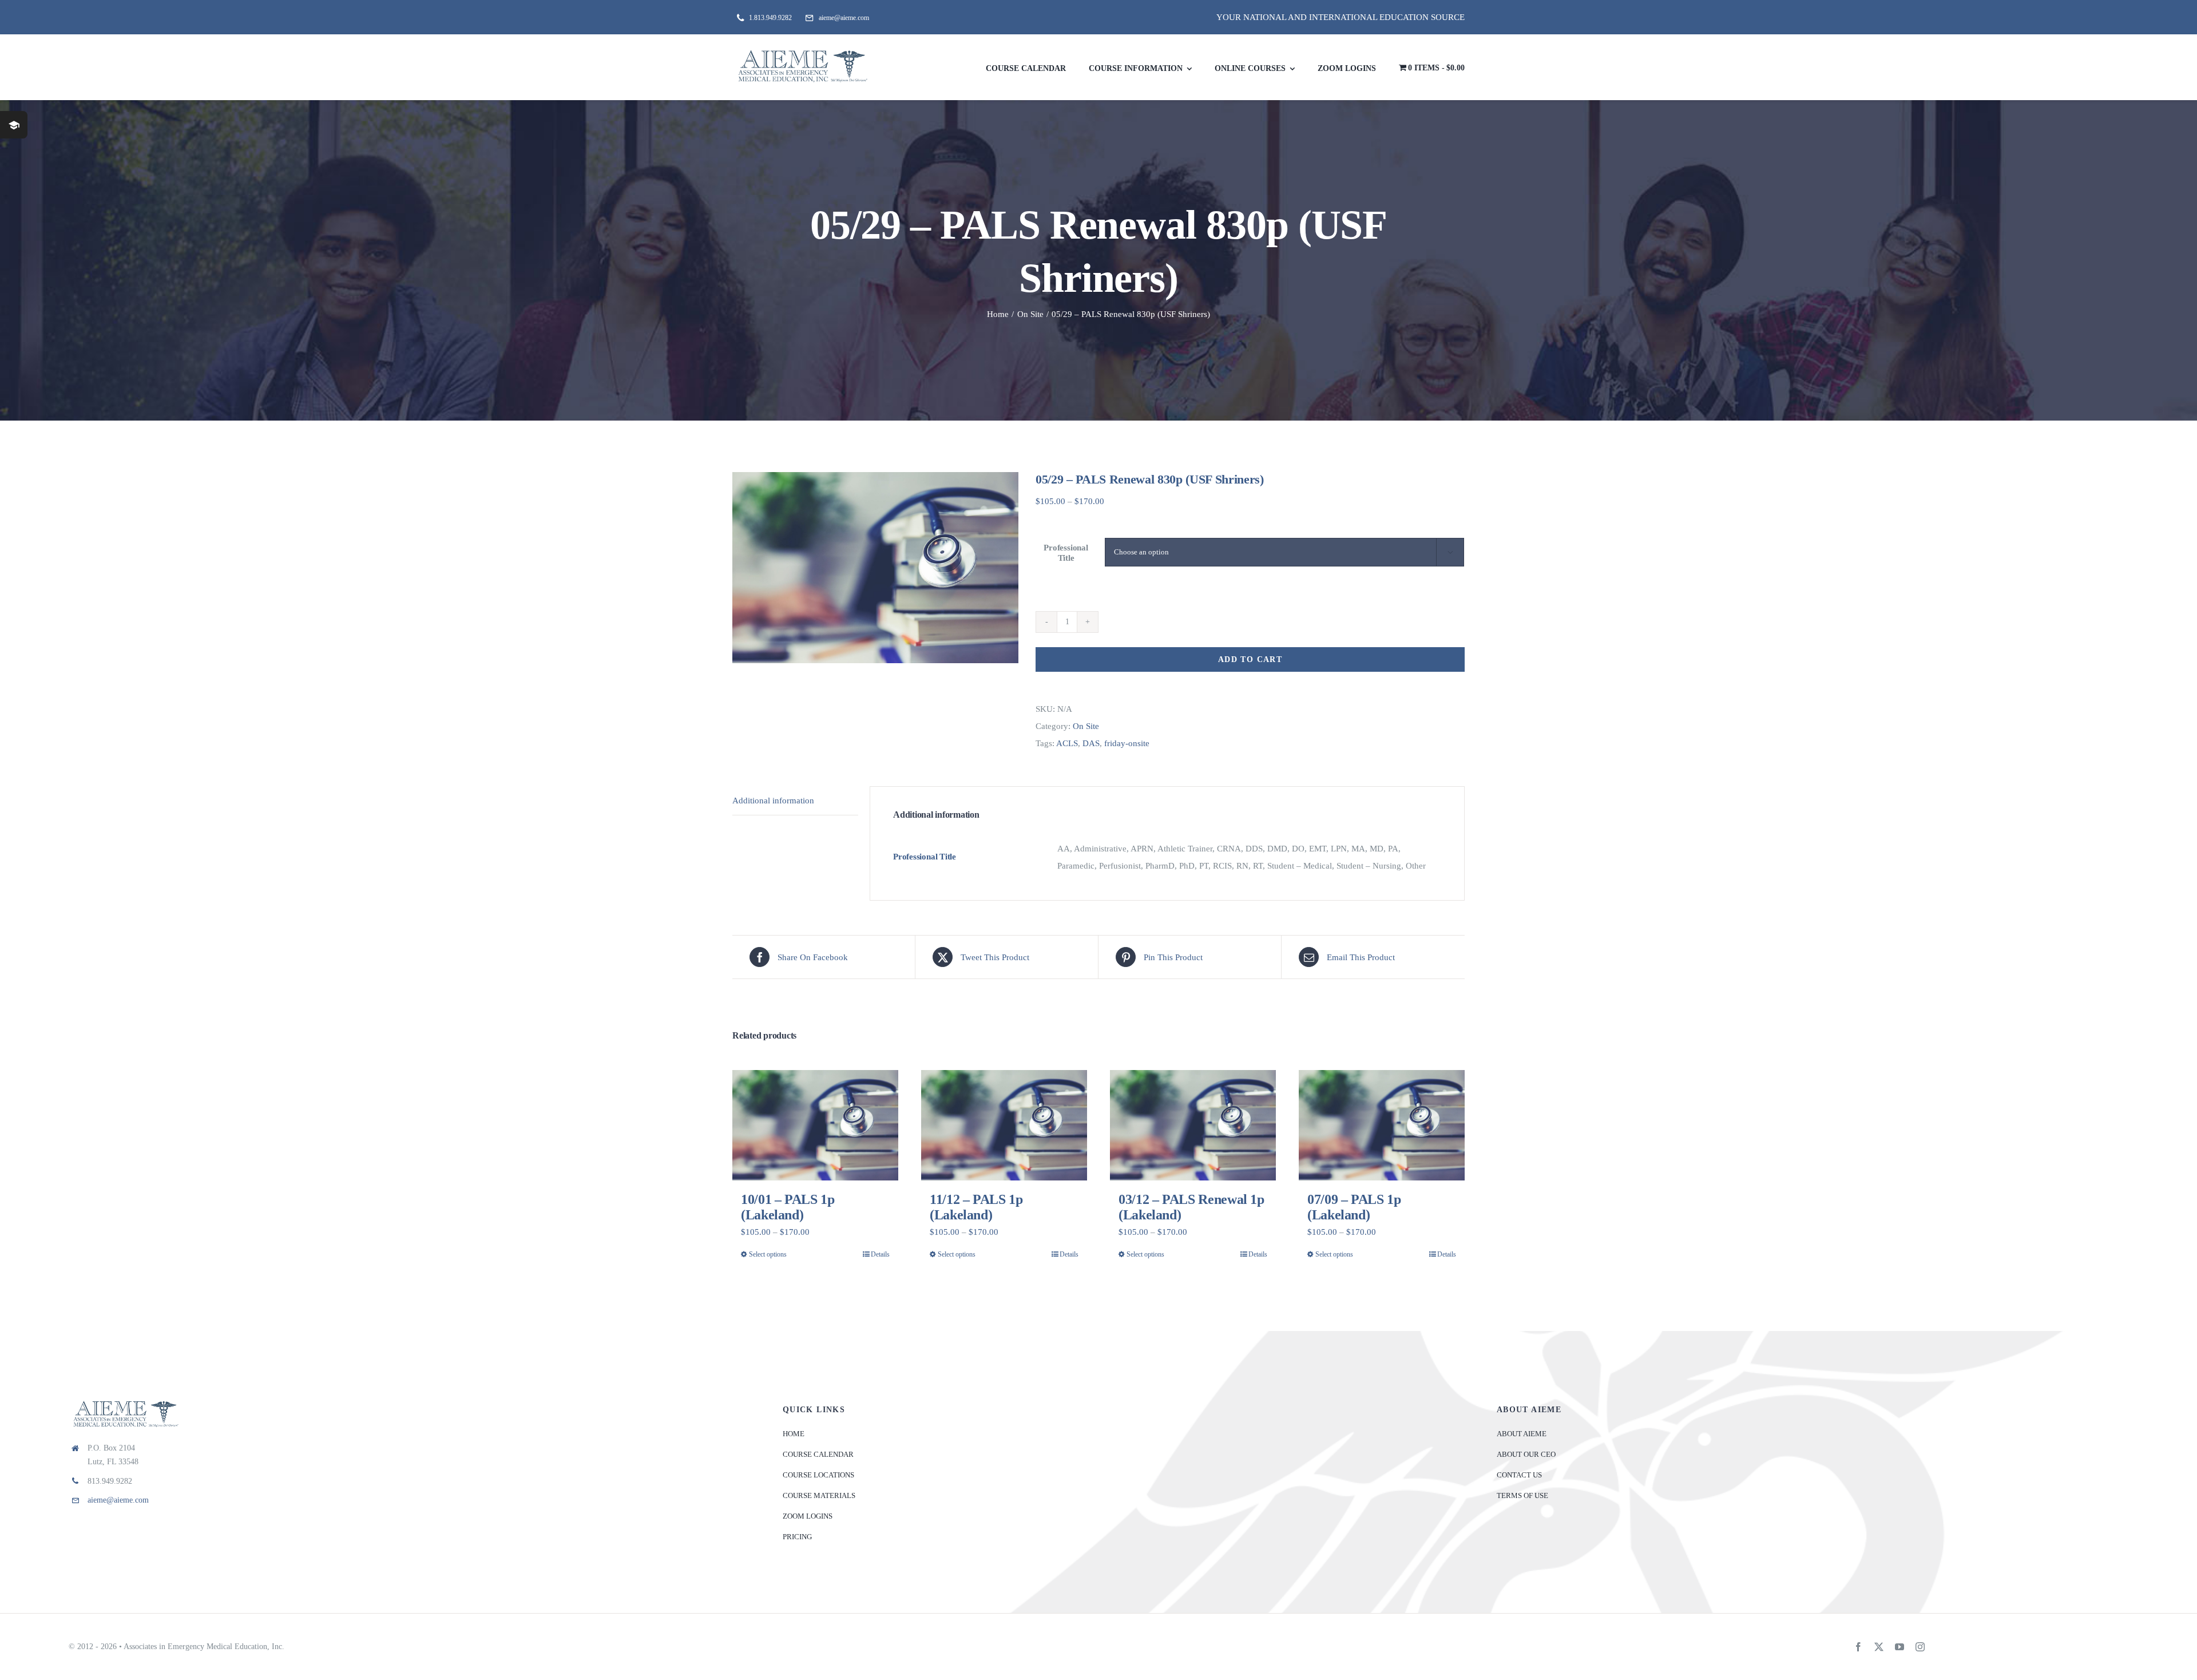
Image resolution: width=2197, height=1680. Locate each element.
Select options (768, 1254)
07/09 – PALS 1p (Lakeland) (1354, 1207)
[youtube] (1899, 1647)
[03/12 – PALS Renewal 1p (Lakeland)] (1193, 1125)
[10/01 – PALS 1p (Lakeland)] (815, 1125)
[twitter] (1879, 1647)
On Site (1086, 726)
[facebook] (1858, 1647)
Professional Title (1066, 552)
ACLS (1067, 743)
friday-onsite (1127, 743)
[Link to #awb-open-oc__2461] (14, 125)
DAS (1091, 743)
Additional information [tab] (773, 801)
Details (880, 1254)
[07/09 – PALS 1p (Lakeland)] (1382, 1125)
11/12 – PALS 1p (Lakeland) (976, 1207)
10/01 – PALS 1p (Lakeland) (788, 1207)
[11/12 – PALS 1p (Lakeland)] (1004, 1125)
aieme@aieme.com (118, 1500)
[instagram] (1920, 1647)
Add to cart (1250, 659)
